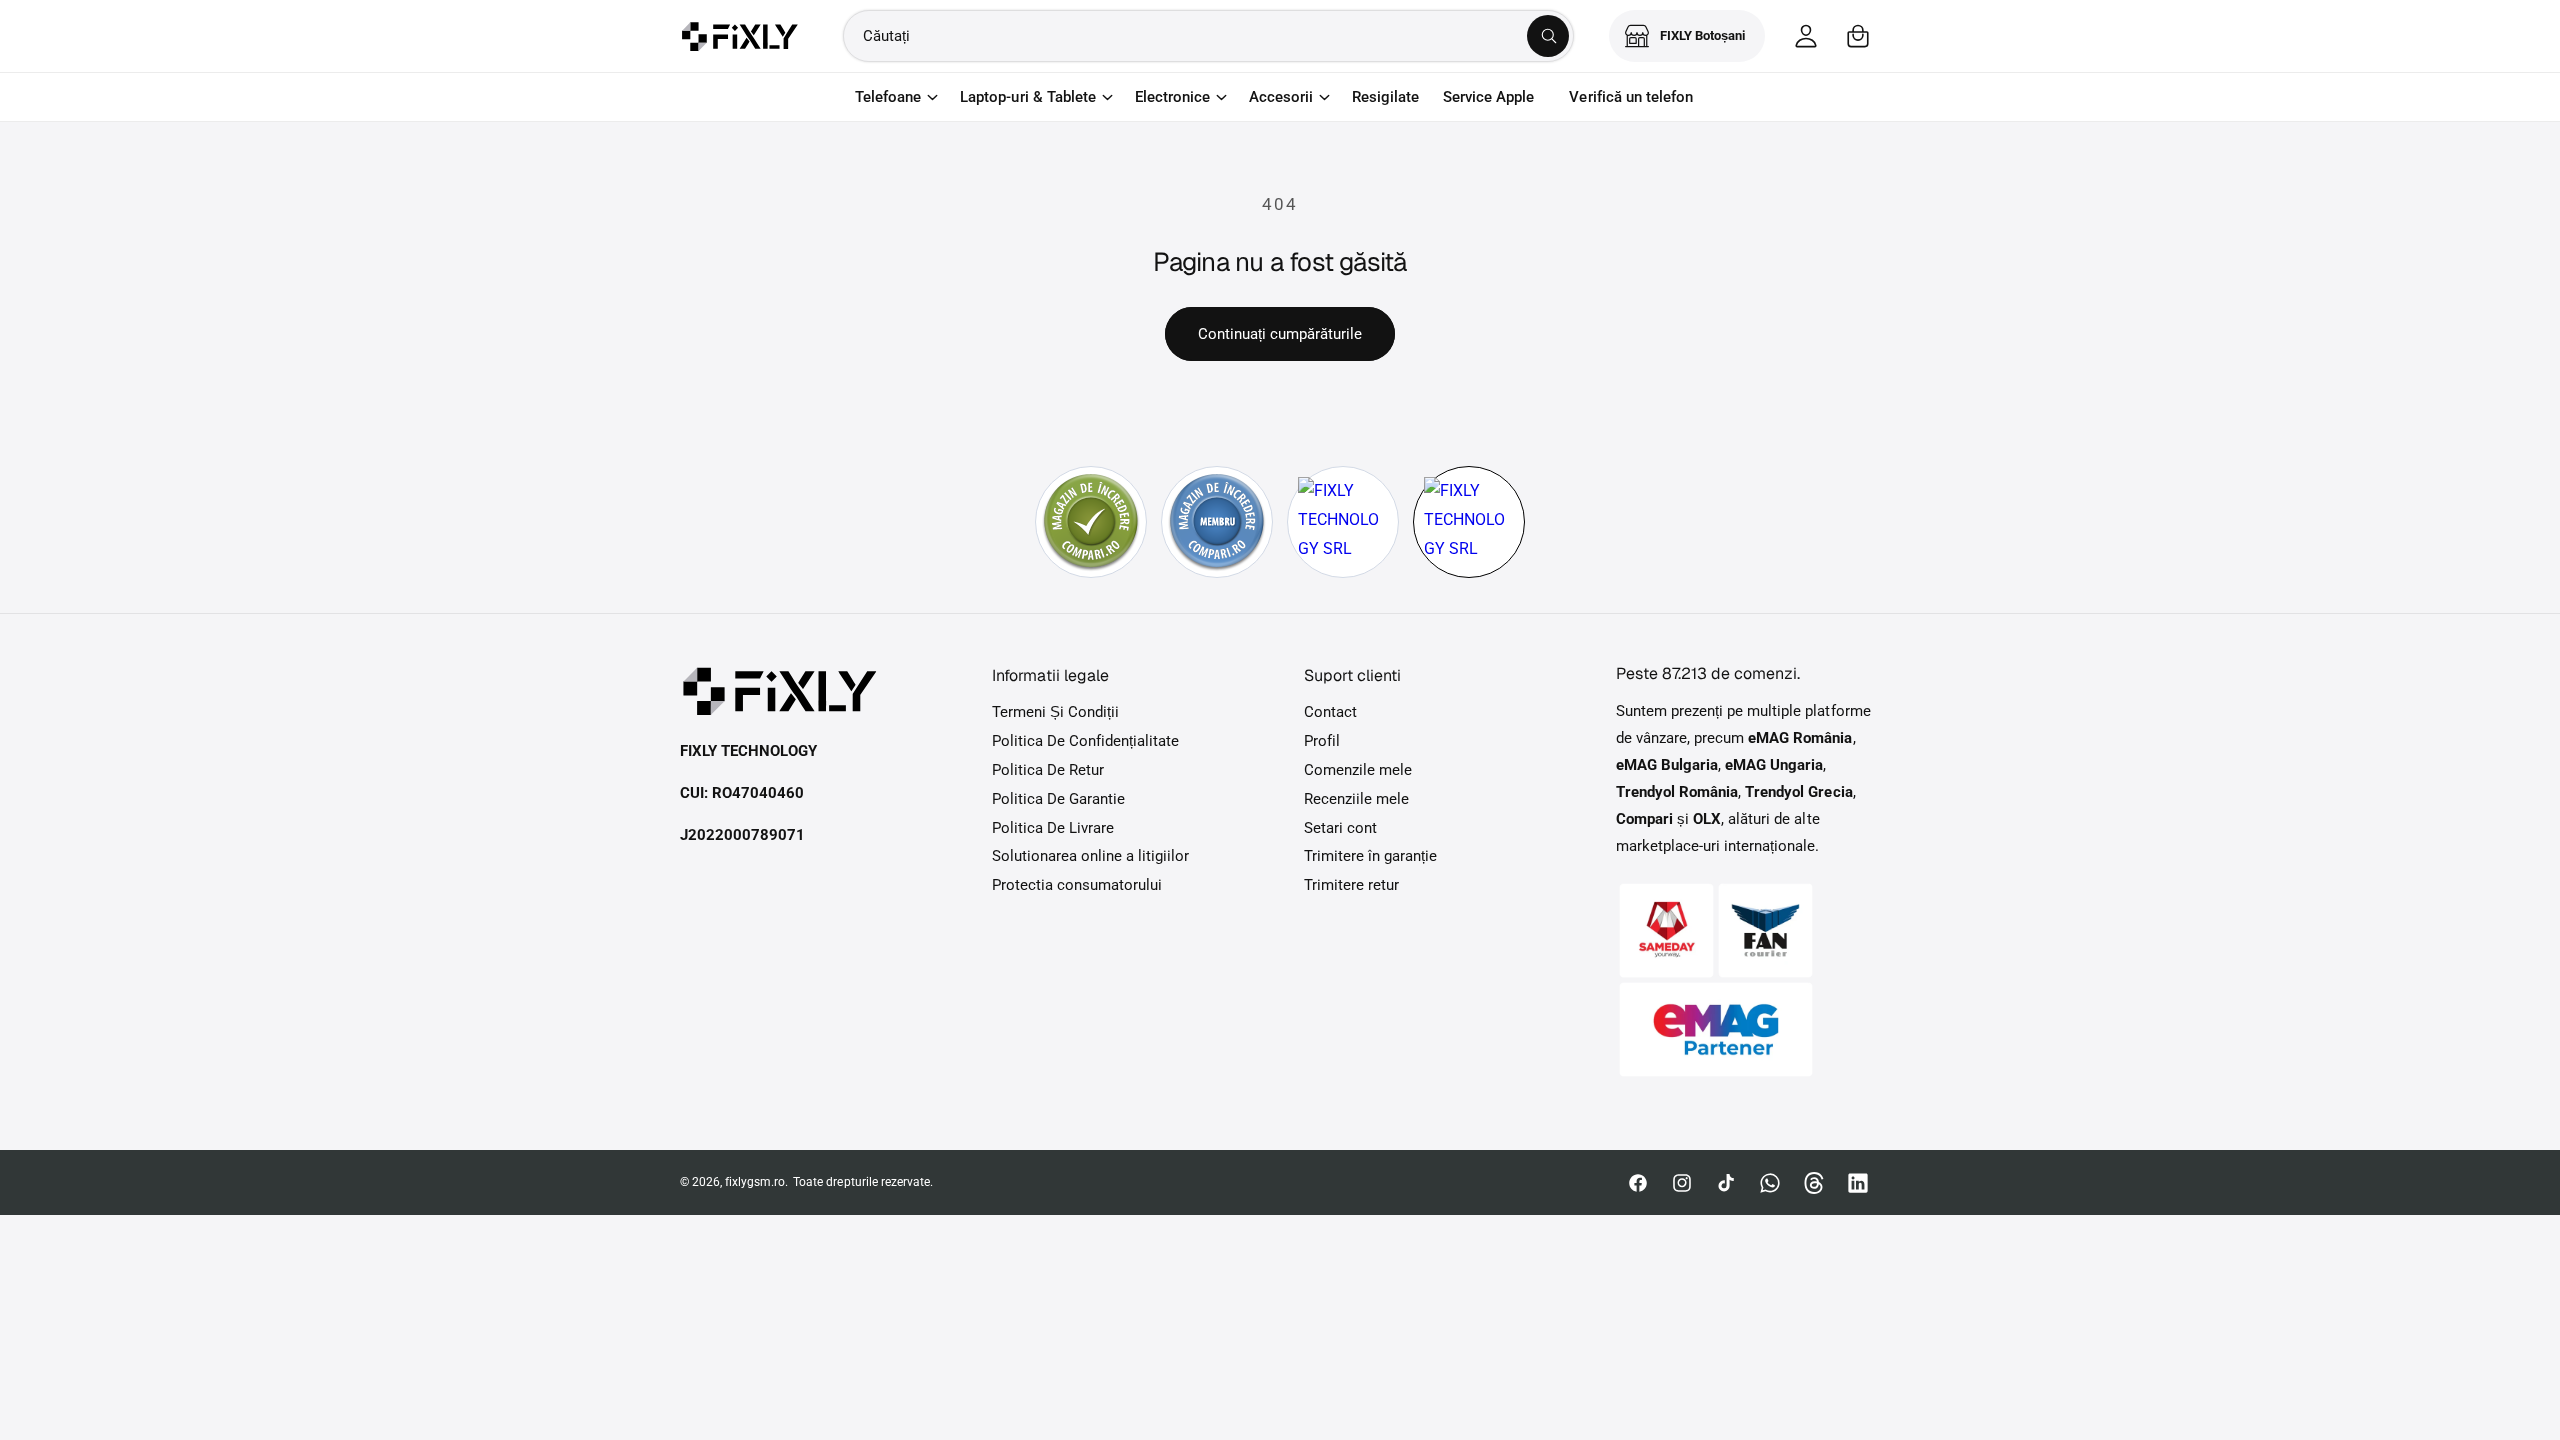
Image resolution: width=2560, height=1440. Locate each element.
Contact (1330, 712)
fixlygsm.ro (755, 1182)
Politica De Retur (1048, 770)
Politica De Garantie (1058, 799)
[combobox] (1208, 36)
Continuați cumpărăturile (1280, 334)
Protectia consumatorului (1077, 885)
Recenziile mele (1356, 799)
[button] (1858, 36)
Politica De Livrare (1053, 828)
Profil (1322, 741)
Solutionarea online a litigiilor (1091, 856)
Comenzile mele (1358, 770)
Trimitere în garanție (1370, 856)
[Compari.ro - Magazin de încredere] (1091, 522)
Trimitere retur (1351, 885)
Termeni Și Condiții (1055, 712)
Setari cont (1340, 828)
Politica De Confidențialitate (1085, 741)
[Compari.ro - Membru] (1217, 522)
